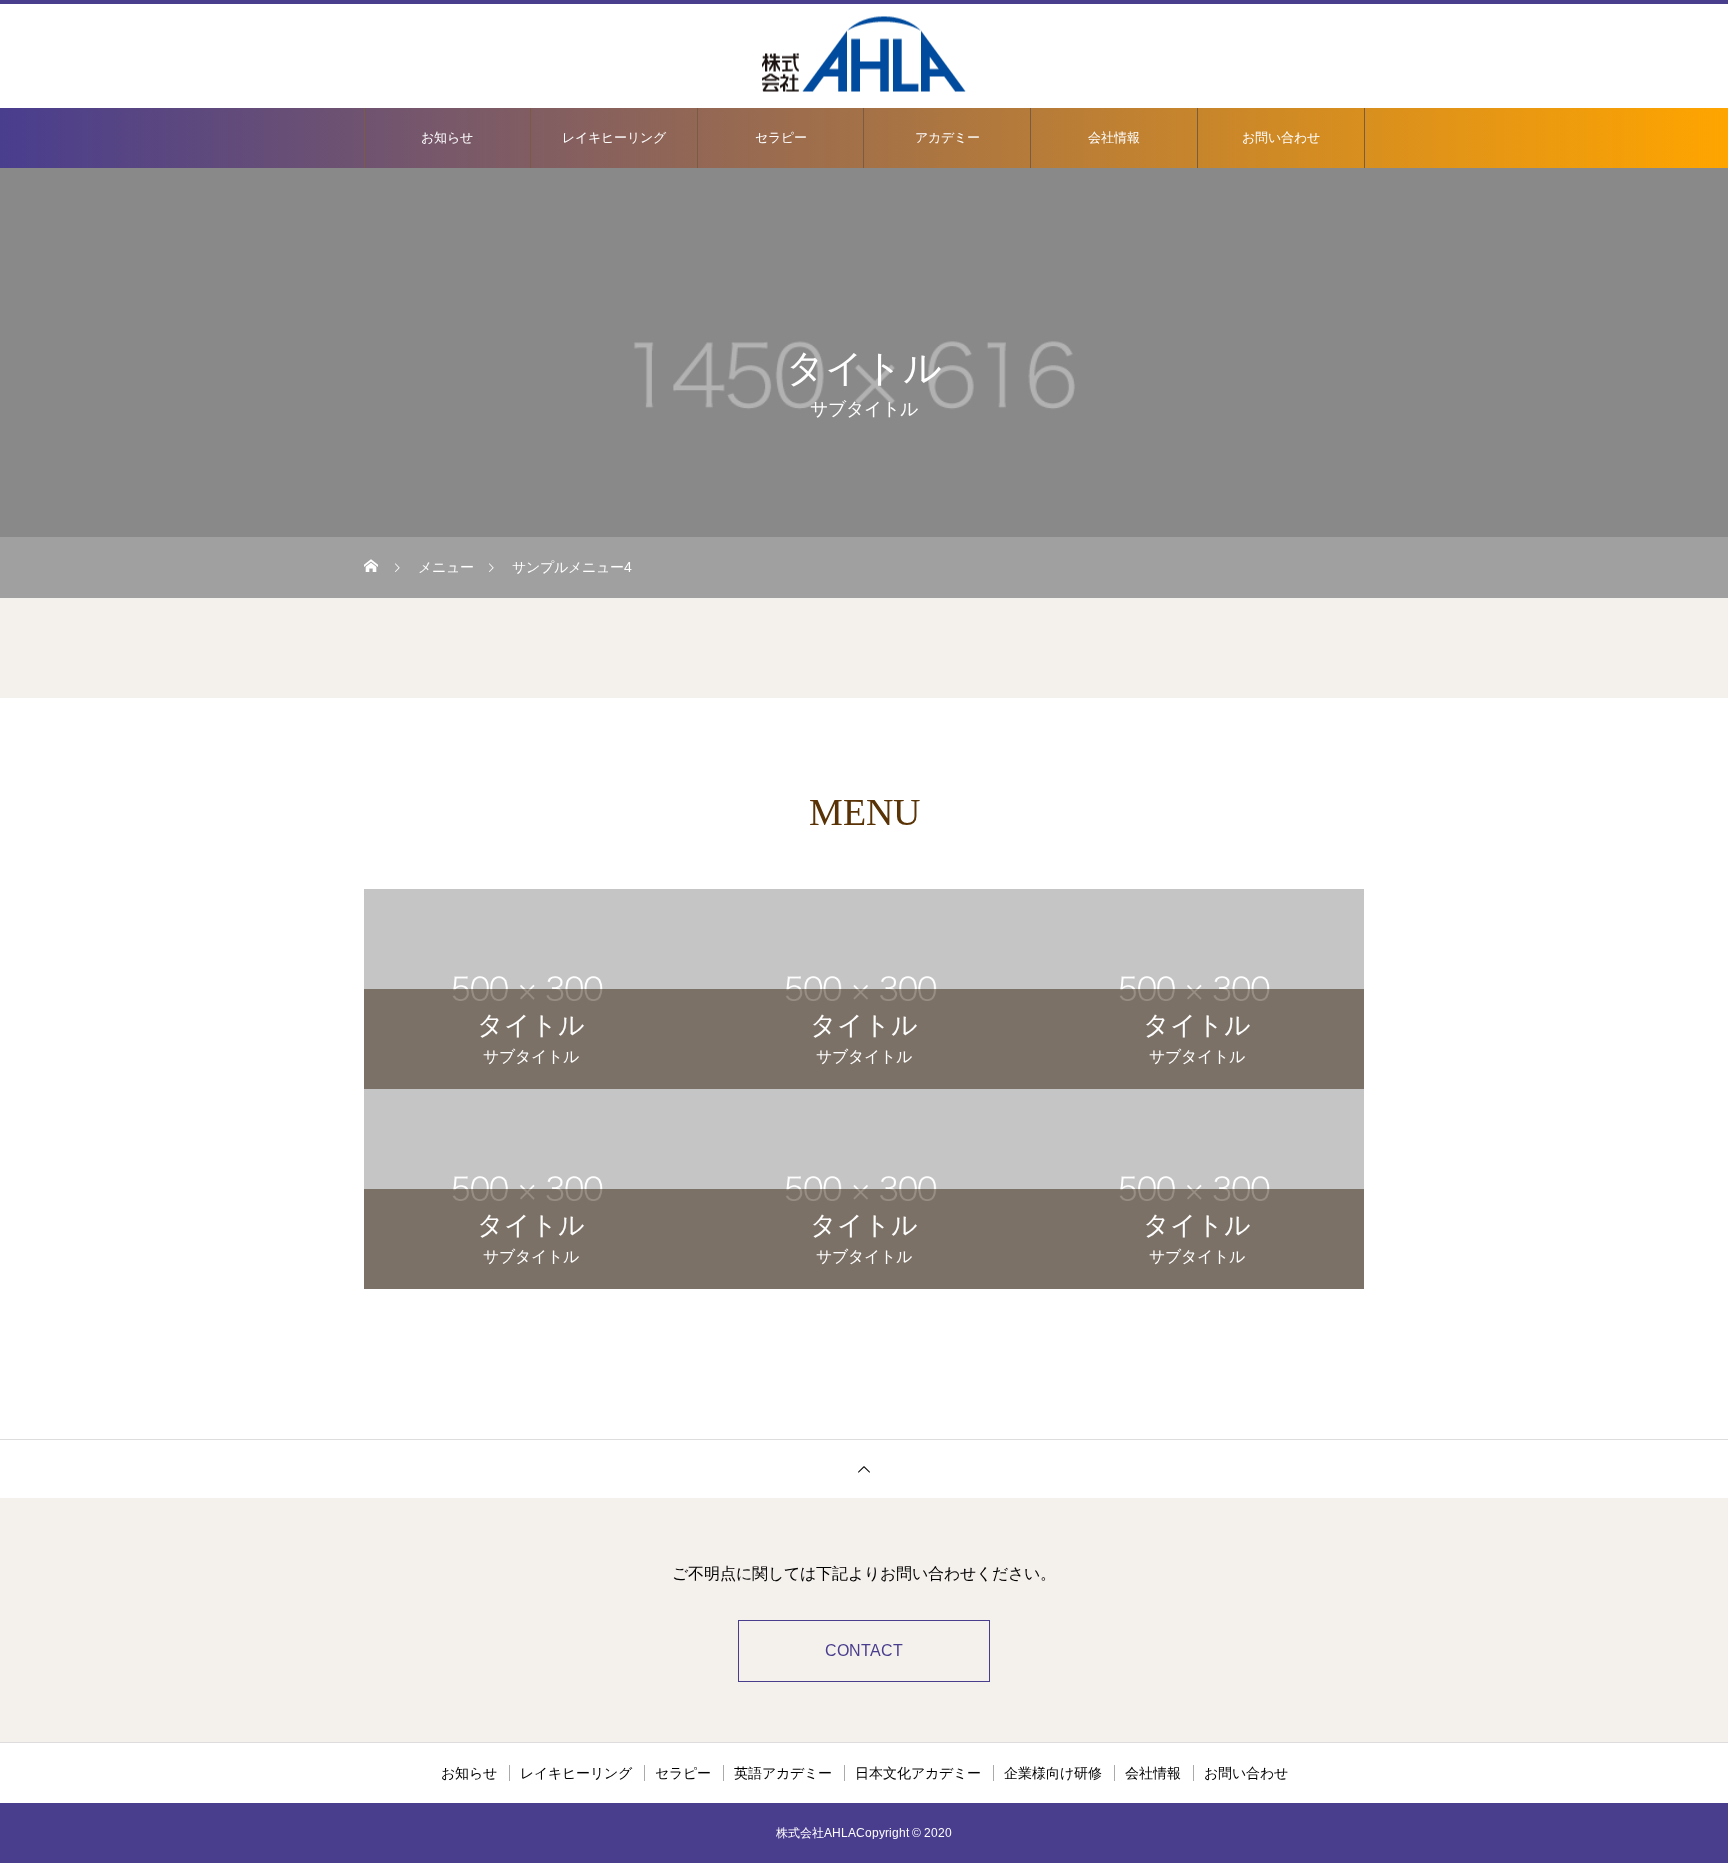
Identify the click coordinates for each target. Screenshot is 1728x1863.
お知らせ (447, 137)
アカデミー (947, 137)
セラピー (781, 137)
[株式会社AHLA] (864, 54)
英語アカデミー (783, 1773)
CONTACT (864, 1650)
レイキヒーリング (614, 137)
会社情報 (1114, 137)
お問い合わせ (1281, 137)
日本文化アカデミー (918, 1773)
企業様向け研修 (1053, 1773)
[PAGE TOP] (864, 1468)
